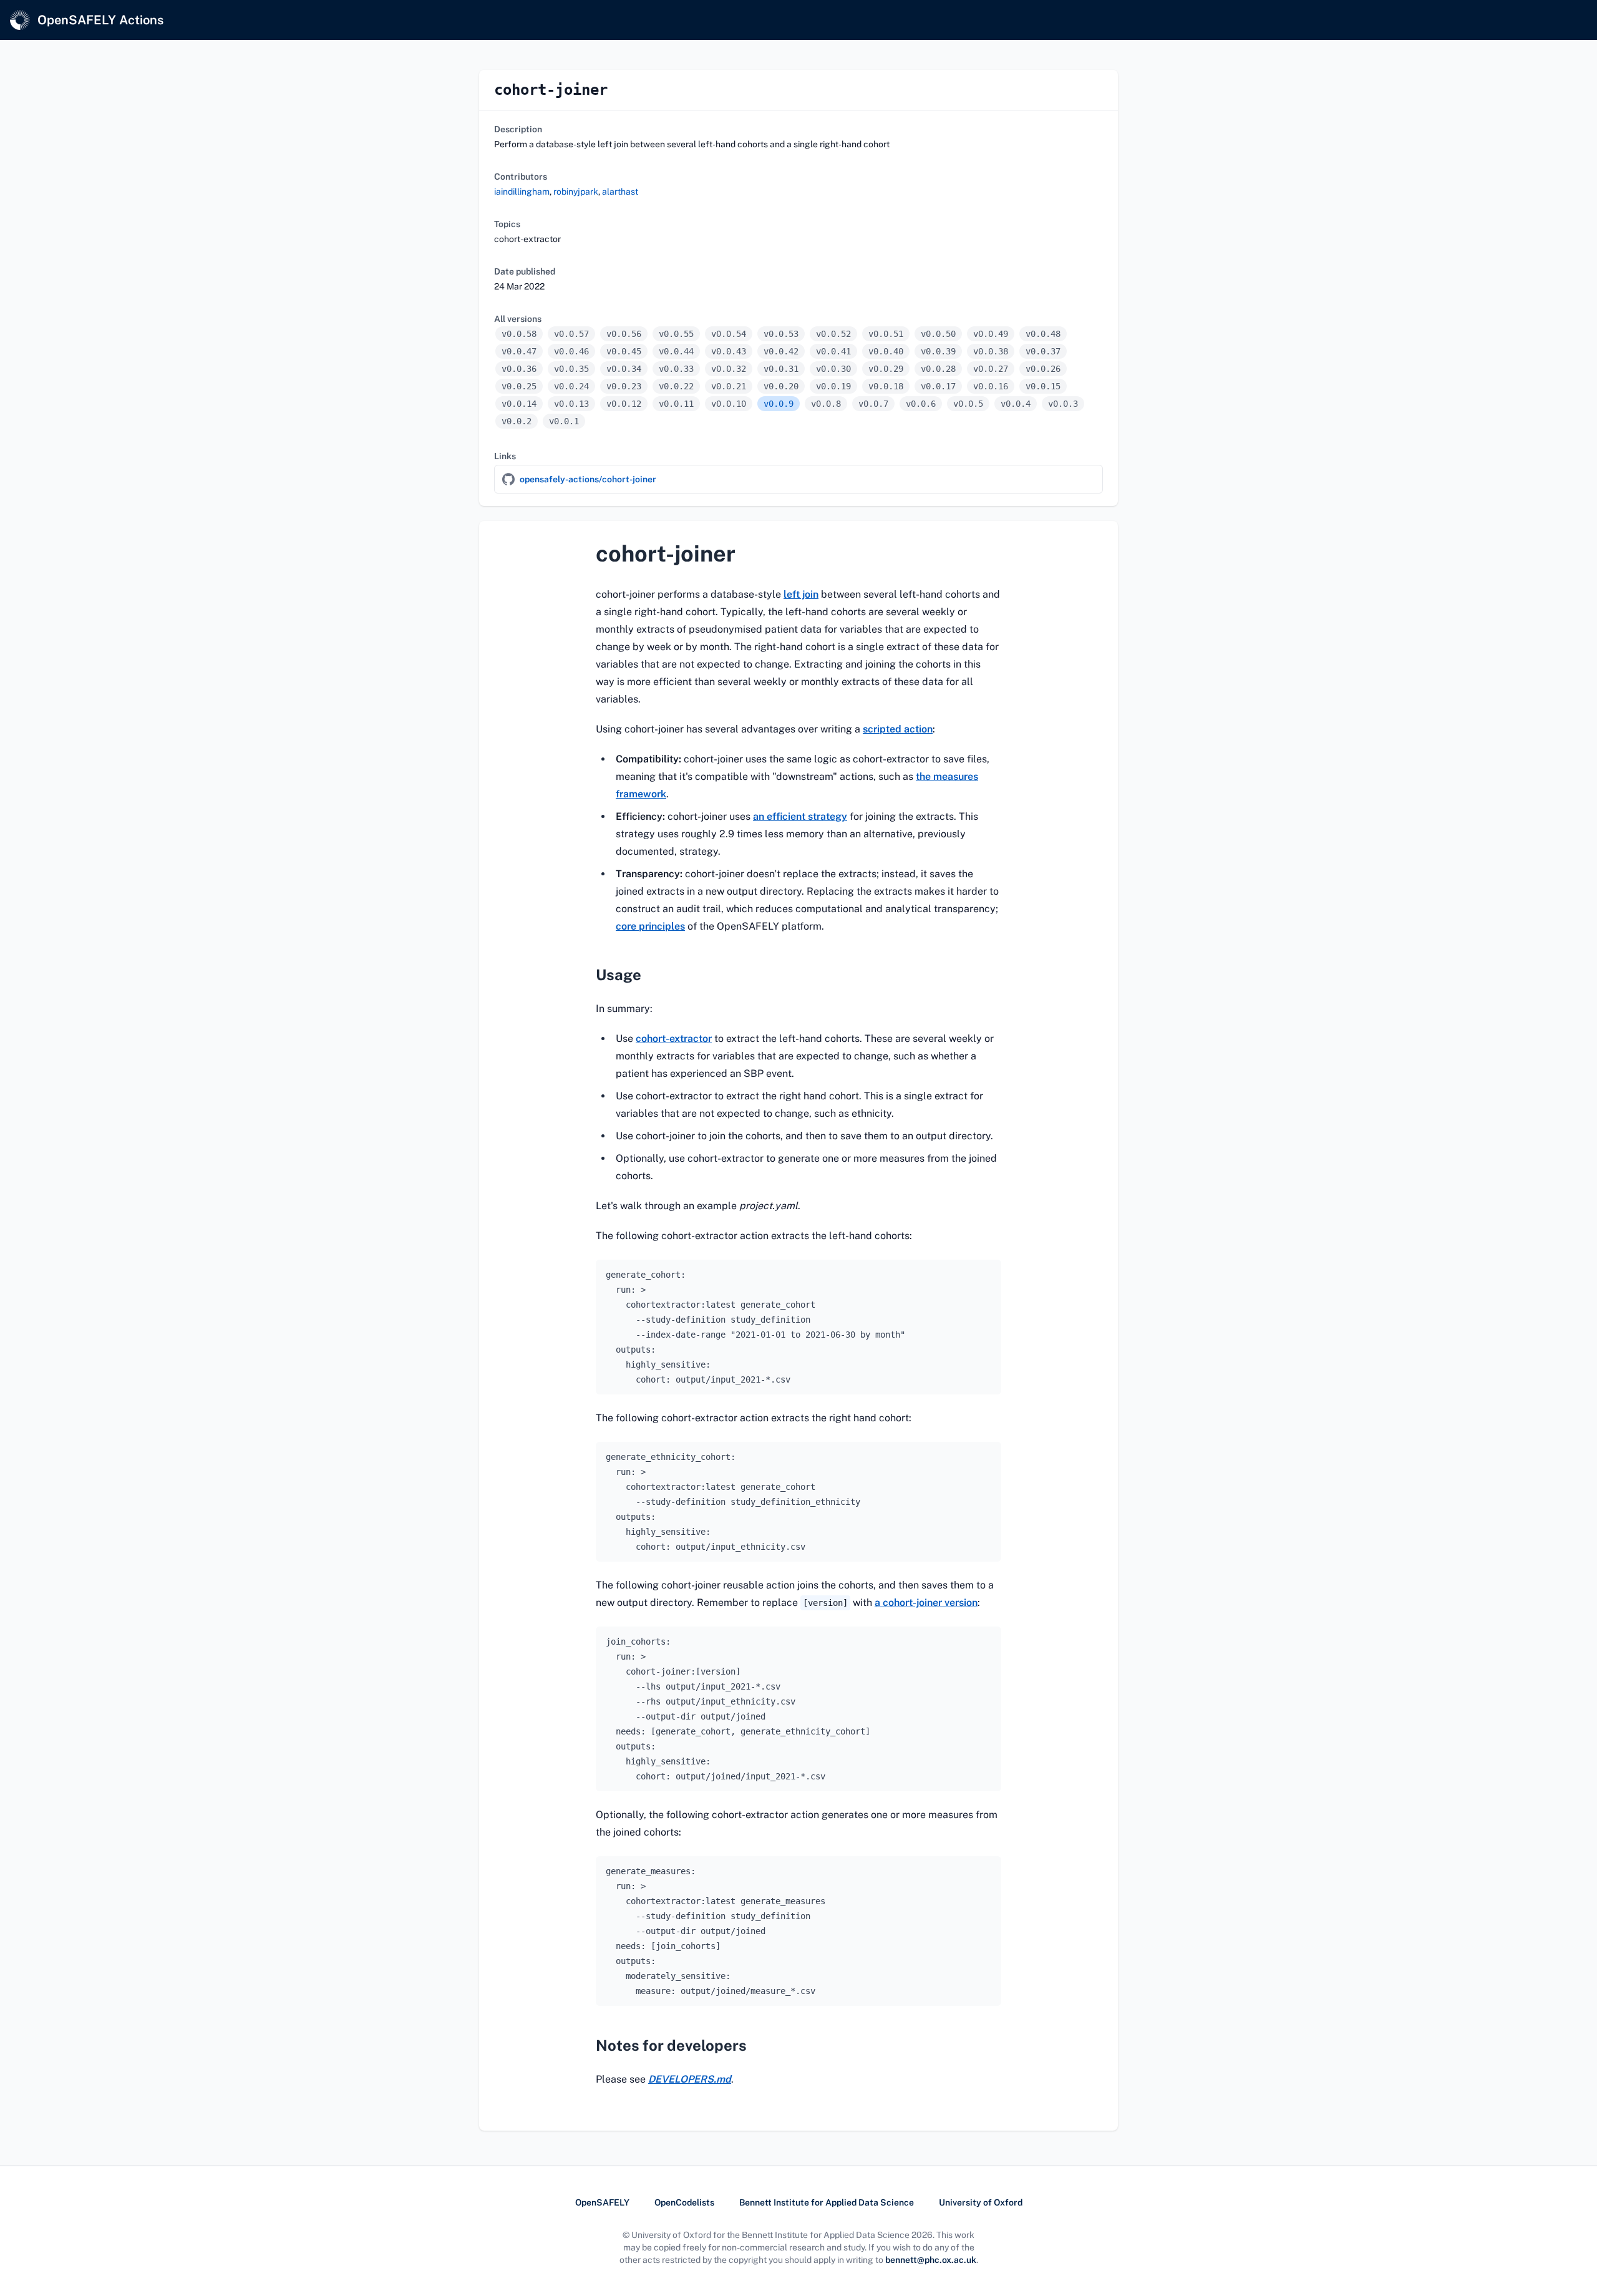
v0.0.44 (676, 351)
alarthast (620, 192)
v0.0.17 (938, 386)
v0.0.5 (968, 404)
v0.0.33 (676, 369)
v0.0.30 (833, 369)
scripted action (898, 729)
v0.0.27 (991, 369)
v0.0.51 (886, 334)
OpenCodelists (684, 2202)
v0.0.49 (991, 334)
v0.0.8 (826, 404)
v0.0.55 (676, 334)
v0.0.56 (624, 334)
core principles (650, 926)
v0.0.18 (886, 386)
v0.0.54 (729, 334)
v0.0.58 (519, 334)
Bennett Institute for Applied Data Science (827, 2202)
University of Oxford (981, 2202)
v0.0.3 (1063, 404)
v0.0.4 (1016, 404)
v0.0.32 (729, 369)
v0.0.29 (886, 369)
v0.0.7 (873, 404)
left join (801, 594)
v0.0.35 (571, 369)
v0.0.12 (624, 404)
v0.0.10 (729, 404)
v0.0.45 (624, 351)
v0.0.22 (676, 386)
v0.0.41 (833, 351)
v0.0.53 (781, 334)
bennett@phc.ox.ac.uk (931, 2260)
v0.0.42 (781, 351)
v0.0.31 (781, 369)
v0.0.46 (571, 351)
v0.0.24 (571, 386)
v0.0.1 (564, 421)
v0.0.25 (519, 386)
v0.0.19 (833, 386)
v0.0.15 (1043, 386)
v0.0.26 (1043, 369)
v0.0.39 (938, 351)
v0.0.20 (781, 386)
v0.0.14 (519, 404)
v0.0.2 (517, 421)
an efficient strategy (800, 816)
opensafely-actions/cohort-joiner (588, 479)
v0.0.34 (624, 369)
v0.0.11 (676, 404)
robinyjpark (576, 192)
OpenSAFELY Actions (100, 20)
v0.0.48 (1043, 334)
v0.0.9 (779, 404)
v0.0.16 (991, 386)
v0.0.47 (519, 351)
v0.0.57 (571, 334)
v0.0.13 (571, 404)
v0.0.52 (833, 334)
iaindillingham (522, 192)
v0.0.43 (729, 351)
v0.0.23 (624, 386)
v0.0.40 (886, 351)
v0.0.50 (938, 334)
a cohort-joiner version (926, 1603)
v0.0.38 (991, 351)
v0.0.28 (938, 369)
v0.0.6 (921, 404)
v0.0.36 (519, 369)
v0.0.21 (729, 386)
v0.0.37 (1043, 351)
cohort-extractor (674, 1039)
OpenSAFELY (602, 2202)
